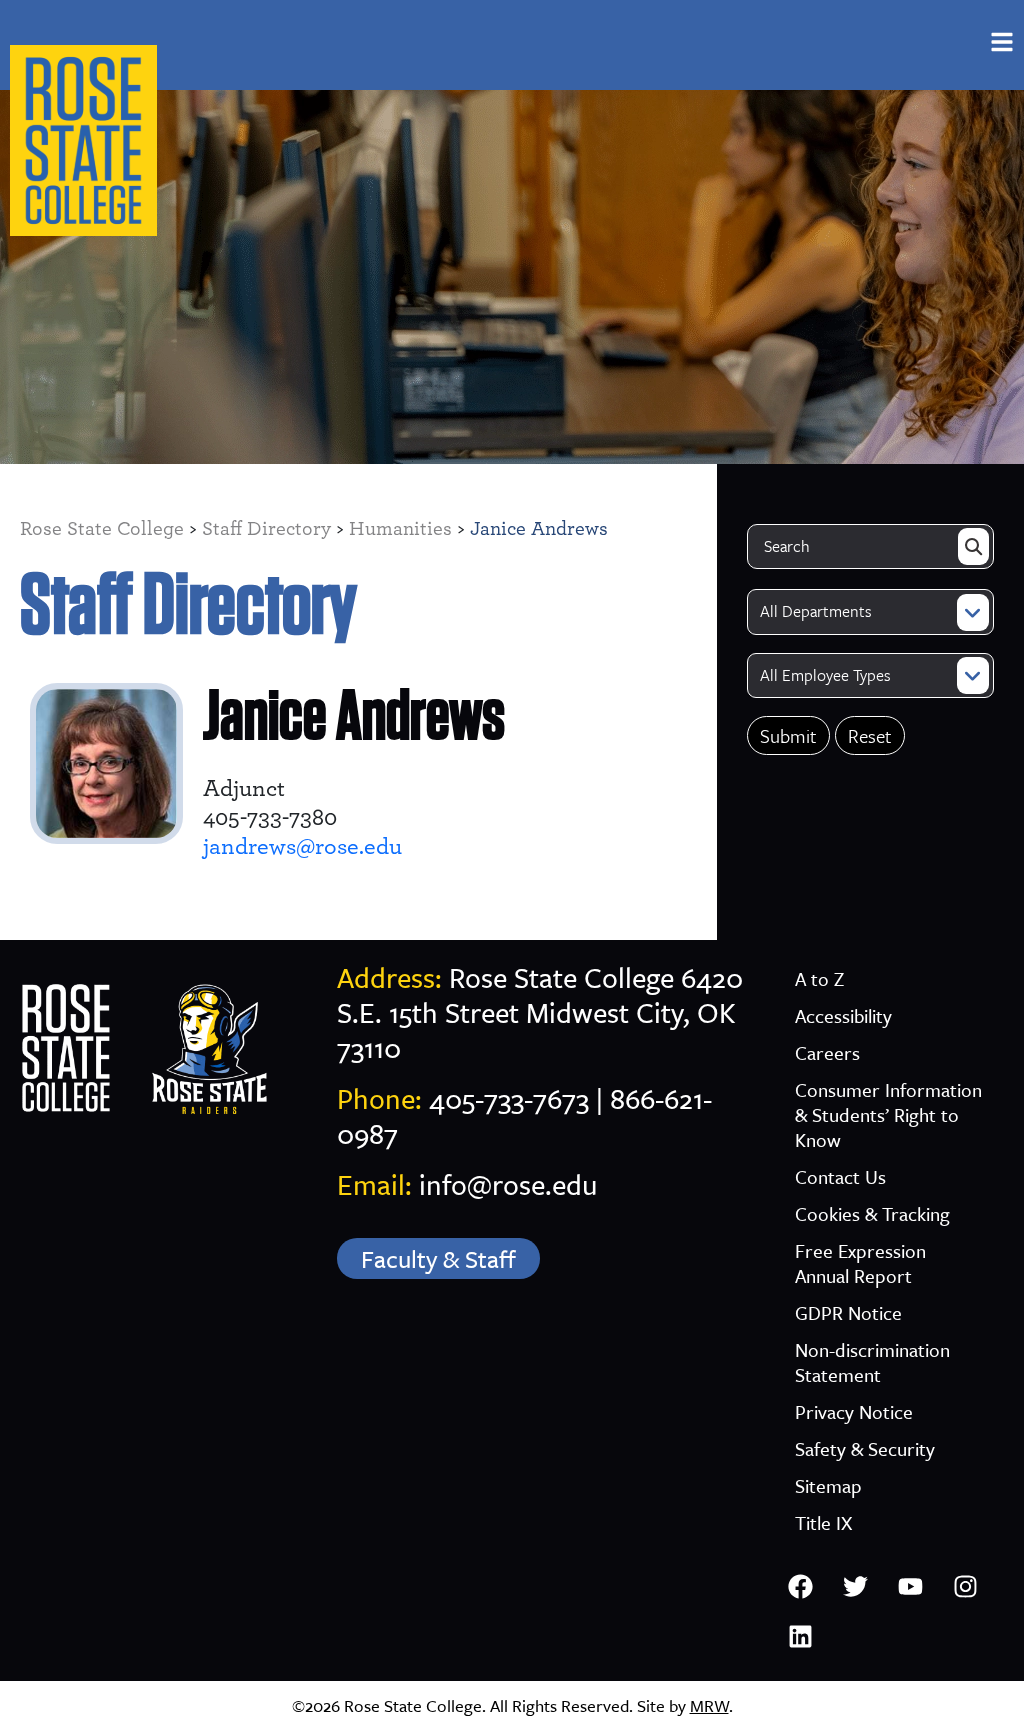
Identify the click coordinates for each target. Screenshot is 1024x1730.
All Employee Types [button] (825, 675)
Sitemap (828, 1485)
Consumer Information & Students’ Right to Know (888, 1114)
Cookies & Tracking (872, 1213)
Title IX (823, 1522)
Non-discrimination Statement (872, 1362)
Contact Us (840, 1176)
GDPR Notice (848, 1312)
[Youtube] (910, 1586)
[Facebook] (800, 1586)
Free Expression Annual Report (860, 1263)
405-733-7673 (509, 1098)
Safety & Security (865, 1448)
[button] (1002, 42)
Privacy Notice (854, 1411)
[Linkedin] (800, 1636)
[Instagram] (965, 1586)
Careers (827, 1052)
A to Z (819, 978)
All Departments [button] (816, 611)
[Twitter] (855, 1586)
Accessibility (843, 1015)
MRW (709, 1705)
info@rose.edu (508, 1184)
